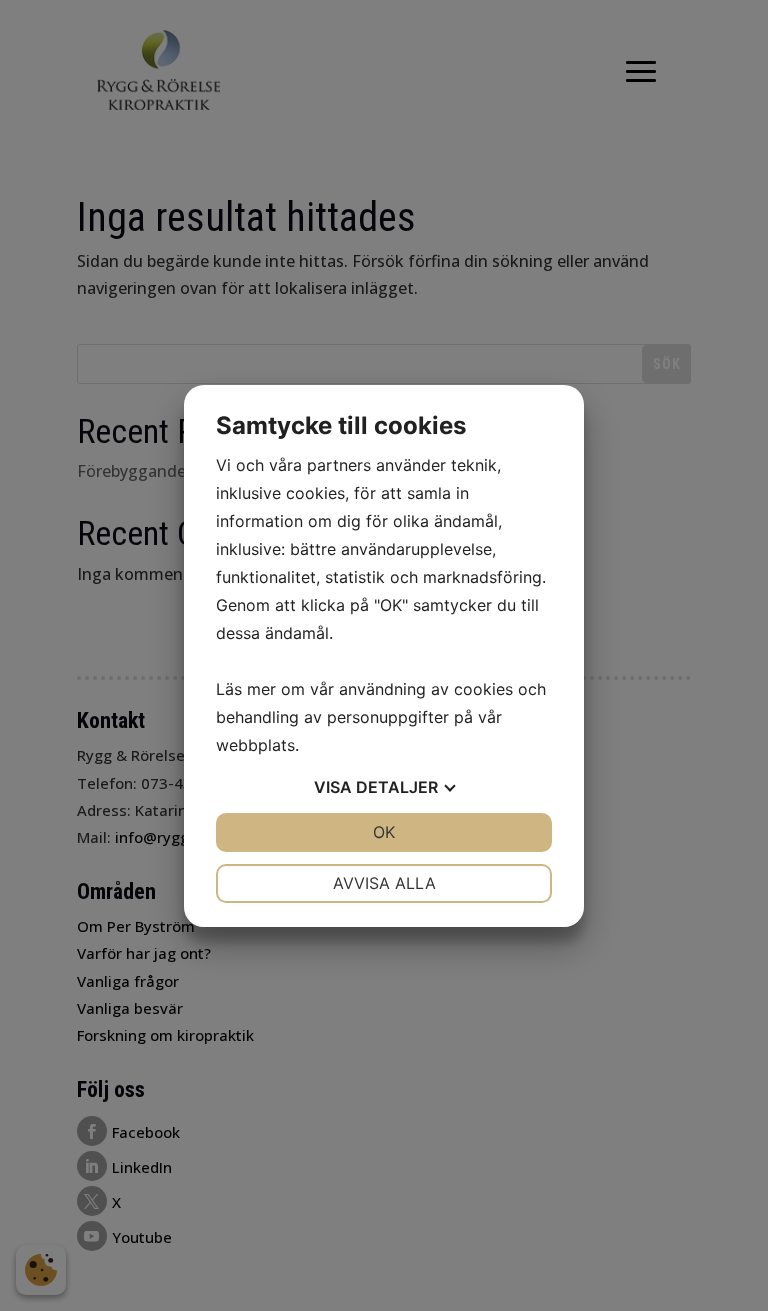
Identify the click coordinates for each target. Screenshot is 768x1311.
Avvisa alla (384, 883)
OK (384, 832)
